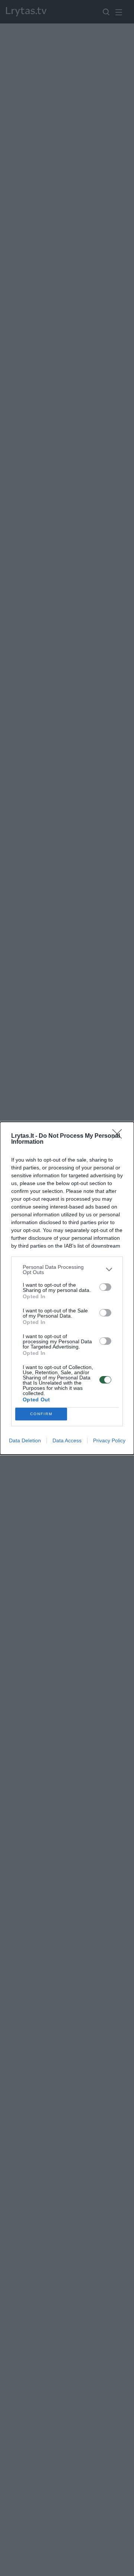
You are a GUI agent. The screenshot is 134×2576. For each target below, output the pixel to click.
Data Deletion (25, 1440)
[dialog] (67, 1288)
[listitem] (67, 1270)
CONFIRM (41, 1414)
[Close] (119, 1136)
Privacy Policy (109, 1440)
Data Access (67, 1440)
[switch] (105, 1287)
